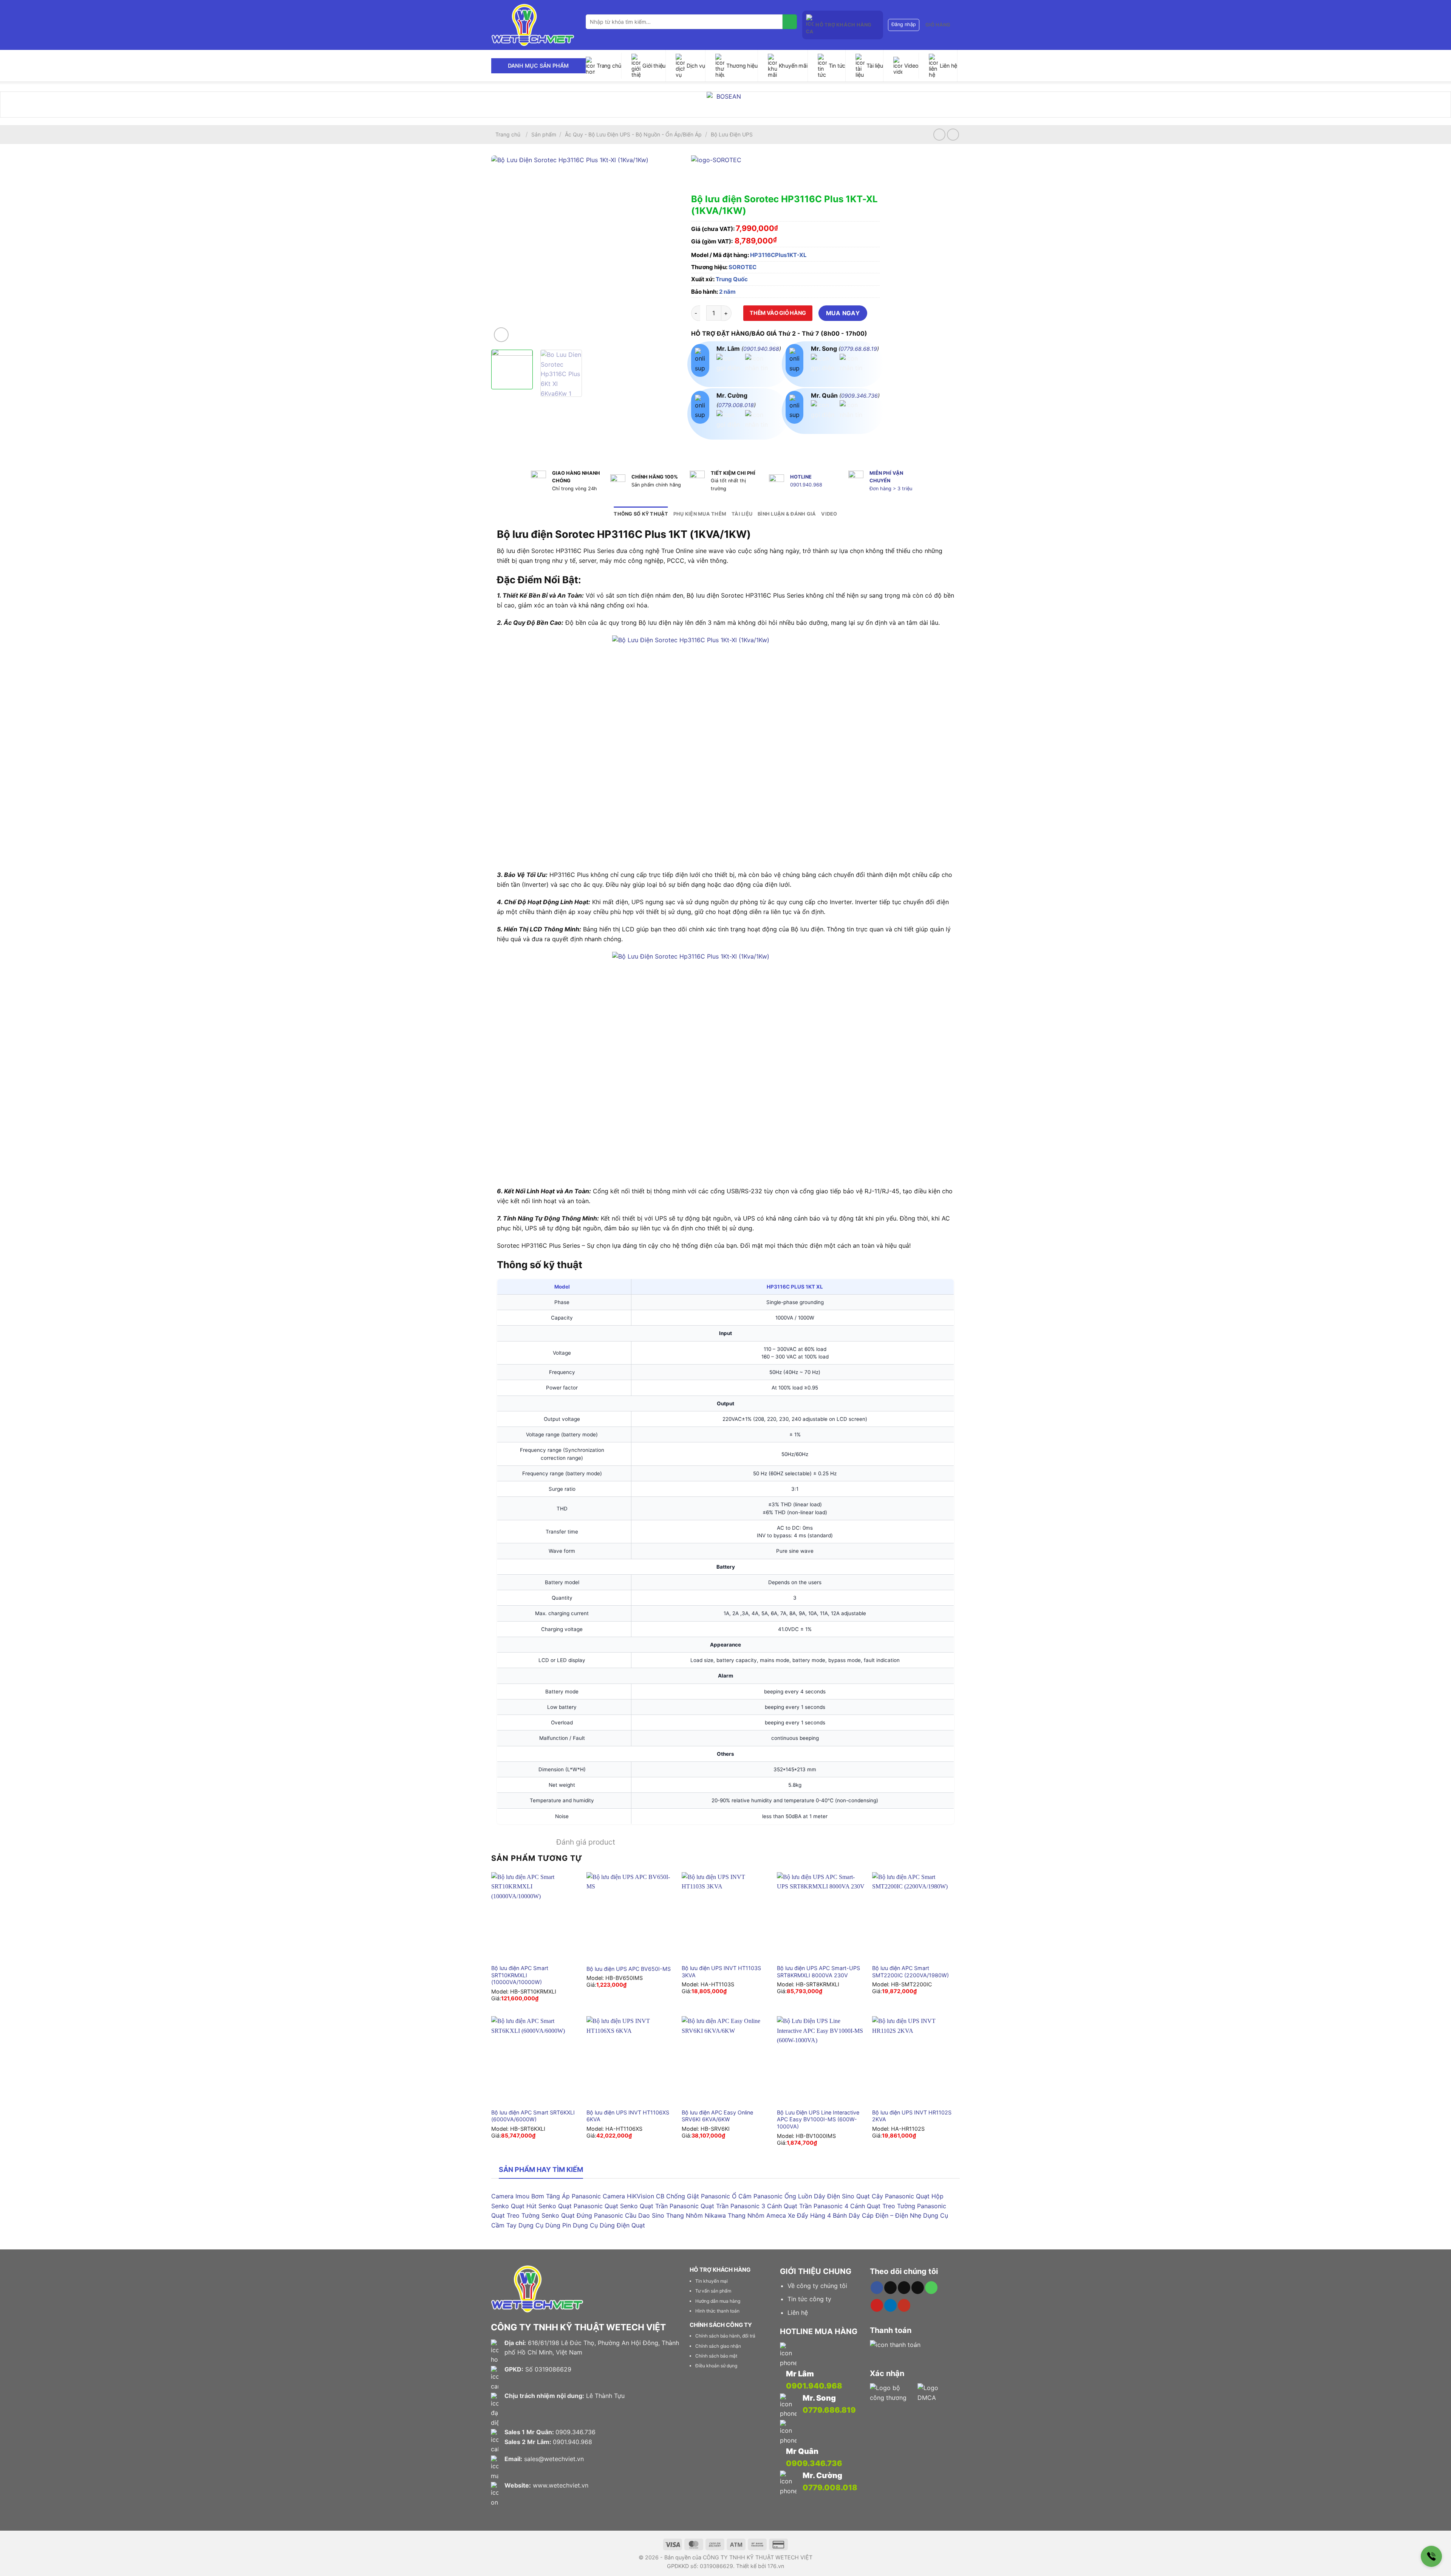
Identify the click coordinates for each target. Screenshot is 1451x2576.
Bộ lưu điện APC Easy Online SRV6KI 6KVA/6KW (717, 2116)
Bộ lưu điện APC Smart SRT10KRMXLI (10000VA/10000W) (520, 1975)
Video (911, 66)
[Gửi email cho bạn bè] (725, 447)
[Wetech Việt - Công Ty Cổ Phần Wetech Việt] (533, 25)
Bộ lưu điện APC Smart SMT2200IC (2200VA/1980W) (910, 1972)
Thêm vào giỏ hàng (778, 313)
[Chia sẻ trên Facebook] (698, 447)
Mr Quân (802, 2451)
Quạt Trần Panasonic (669, 2206)
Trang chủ (609, 66)
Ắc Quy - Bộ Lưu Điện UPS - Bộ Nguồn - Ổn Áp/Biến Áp (633, 134)
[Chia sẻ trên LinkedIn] (753, 447)
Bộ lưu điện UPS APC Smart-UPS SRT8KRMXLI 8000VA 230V (818, 1972)
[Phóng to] (501, 335)
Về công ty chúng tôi (817, 2286)
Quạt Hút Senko (534, 2206)
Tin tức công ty (809, 2299)
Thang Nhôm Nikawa (696, 2215)
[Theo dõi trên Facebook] (877, 2288)
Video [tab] (829, 514)
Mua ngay (843, 313)
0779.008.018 (736, 405)
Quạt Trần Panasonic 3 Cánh (741, 2206)
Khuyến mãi (793, 66)
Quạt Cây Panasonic (885, 2196)
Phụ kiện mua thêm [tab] (700, 514)
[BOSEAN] (725, 105)
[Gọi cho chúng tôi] (931, 2288)
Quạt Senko (621, 2206)
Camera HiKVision (628, 2196)
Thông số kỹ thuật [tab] (641, 514)
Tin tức (837, 66)
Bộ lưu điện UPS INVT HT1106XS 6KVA (628, 2116)
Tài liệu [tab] (742, 514)
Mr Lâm (800, 2374)
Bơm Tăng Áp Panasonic (566, 2196)
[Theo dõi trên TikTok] (890, 2288)
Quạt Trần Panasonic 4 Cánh (824, 2206)
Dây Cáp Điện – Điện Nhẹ (885, 2215)
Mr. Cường (822, 2475)
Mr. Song (819, 2398)
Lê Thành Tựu (605, 2396)
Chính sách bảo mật (716, 2356)
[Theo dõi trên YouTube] (904, 2305)
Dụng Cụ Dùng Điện (601, 2225)
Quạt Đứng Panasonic (592, 2215)
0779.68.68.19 (859, 349)
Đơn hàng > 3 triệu (891, 489)
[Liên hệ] (1431, 2556)
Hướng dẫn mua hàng (718, 2301)
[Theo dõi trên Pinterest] (877, 2305)
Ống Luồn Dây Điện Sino (819, 2196)
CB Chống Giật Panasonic (693, 2196)
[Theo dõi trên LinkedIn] (890, 2305)
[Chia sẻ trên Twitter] (712, 447)
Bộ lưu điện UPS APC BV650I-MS (629, 1969)
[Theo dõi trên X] (904, 2288)
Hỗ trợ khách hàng (843, 25)
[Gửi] (790, 22)
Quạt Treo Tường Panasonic (906, 2206)
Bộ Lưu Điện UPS (732, 134)
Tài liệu (875, 66)
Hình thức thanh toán (717, 2311)
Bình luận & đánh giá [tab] (787, 514)
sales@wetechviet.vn (554, 2459)
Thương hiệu (742, 66)
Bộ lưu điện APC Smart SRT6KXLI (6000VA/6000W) (533, 2116)
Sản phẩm (544, 134)
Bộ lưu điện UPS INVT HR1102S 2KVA (912, 2116)
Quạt (638, 2225)
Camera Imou (510, 2196)
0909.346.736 (859, 396)
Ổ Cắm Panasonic (757, 2196)
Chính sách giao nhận (718, 2346)
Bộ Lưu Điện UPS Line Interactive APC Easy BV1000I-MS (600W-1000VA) (818, 2119)
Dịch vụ (696, 66)
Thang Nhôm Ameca (757, 2215)
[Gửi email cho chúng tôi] (918, 2288)
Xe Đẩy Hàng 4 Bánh (817, 2215)
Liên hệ (949, 66)
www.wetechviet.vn (561, 2485)
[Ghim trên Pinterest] (739, 447)
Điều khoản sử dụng (716, 2366)
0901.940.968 (761, 349)
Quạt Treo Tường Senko (525, 2215)
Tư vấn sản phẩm (713, 2291)
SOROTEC (743, 267)
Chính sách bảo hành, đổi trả (725, 2336)
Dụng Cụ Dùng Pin (545, 2225)
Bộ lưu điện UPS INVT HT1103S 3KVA (721, 1972)
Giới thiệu (654, 66)
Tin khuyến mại (712, 2281)
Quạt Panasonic (580, 2206)
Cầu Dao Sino (645, 2215)
